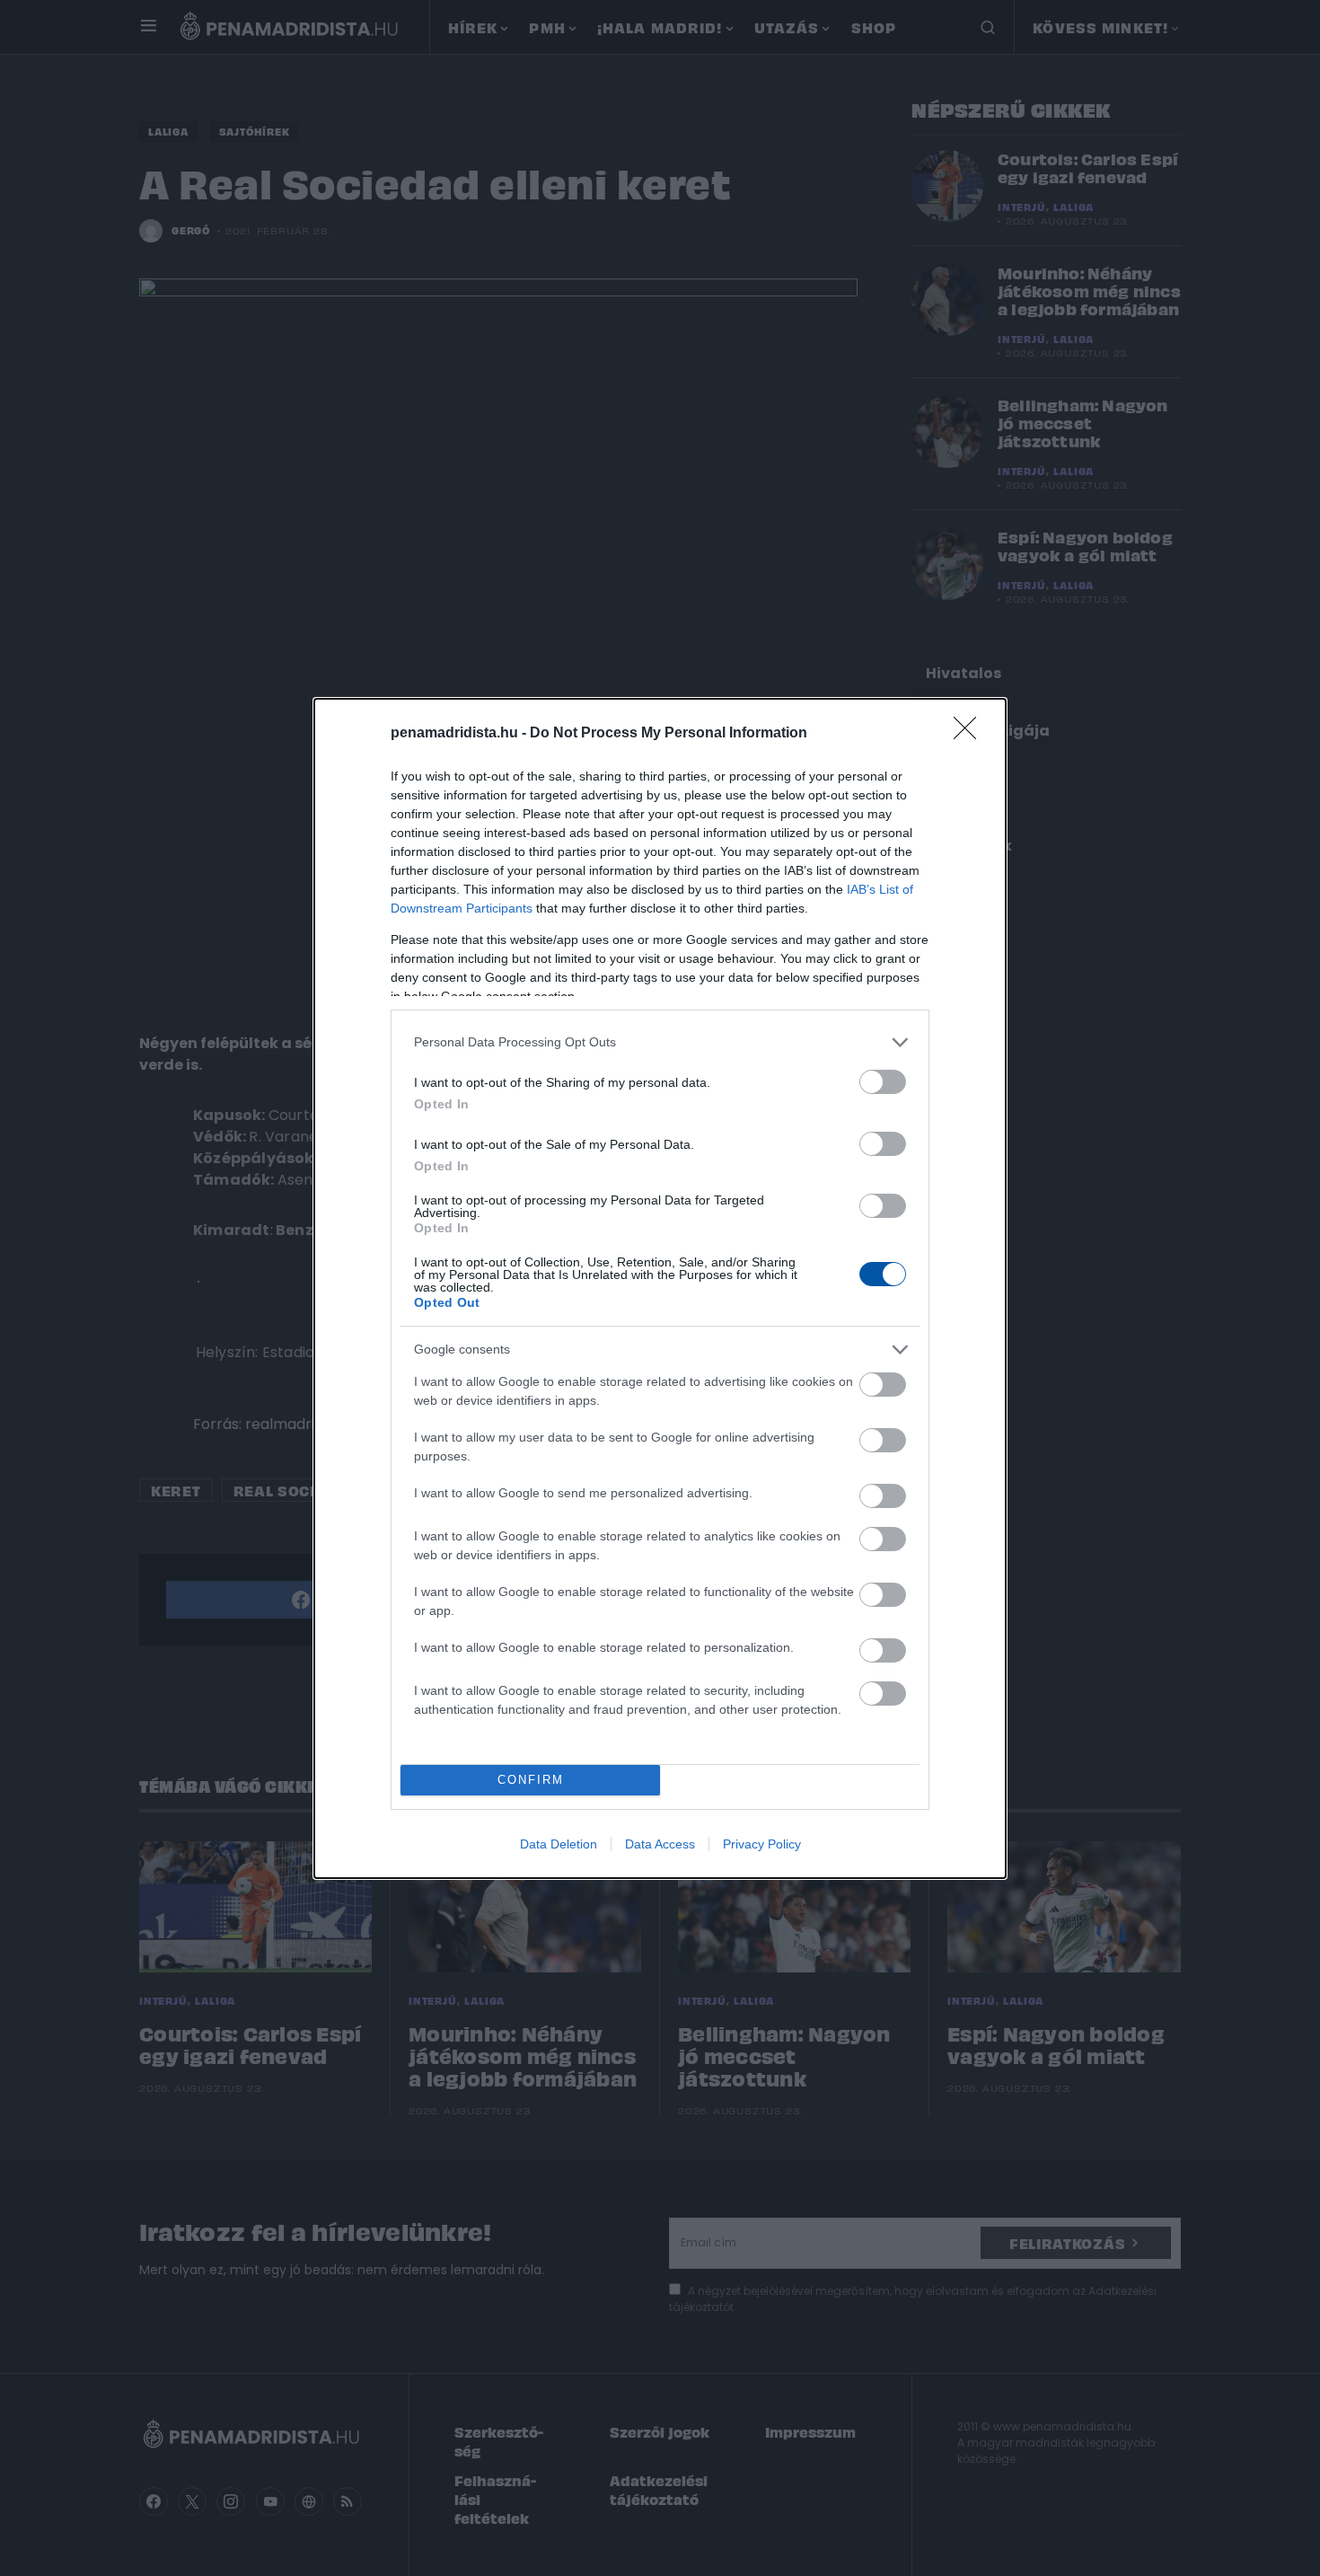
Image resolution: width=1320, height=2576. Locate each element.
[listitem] (660, 1042)
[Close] (971, 734)
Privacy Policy (762, 1844)
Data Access (660, 1844)
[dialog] (660, 1288)
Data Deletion (559, 1844)
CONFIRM (531, 1780)
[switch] (883, 1082)
